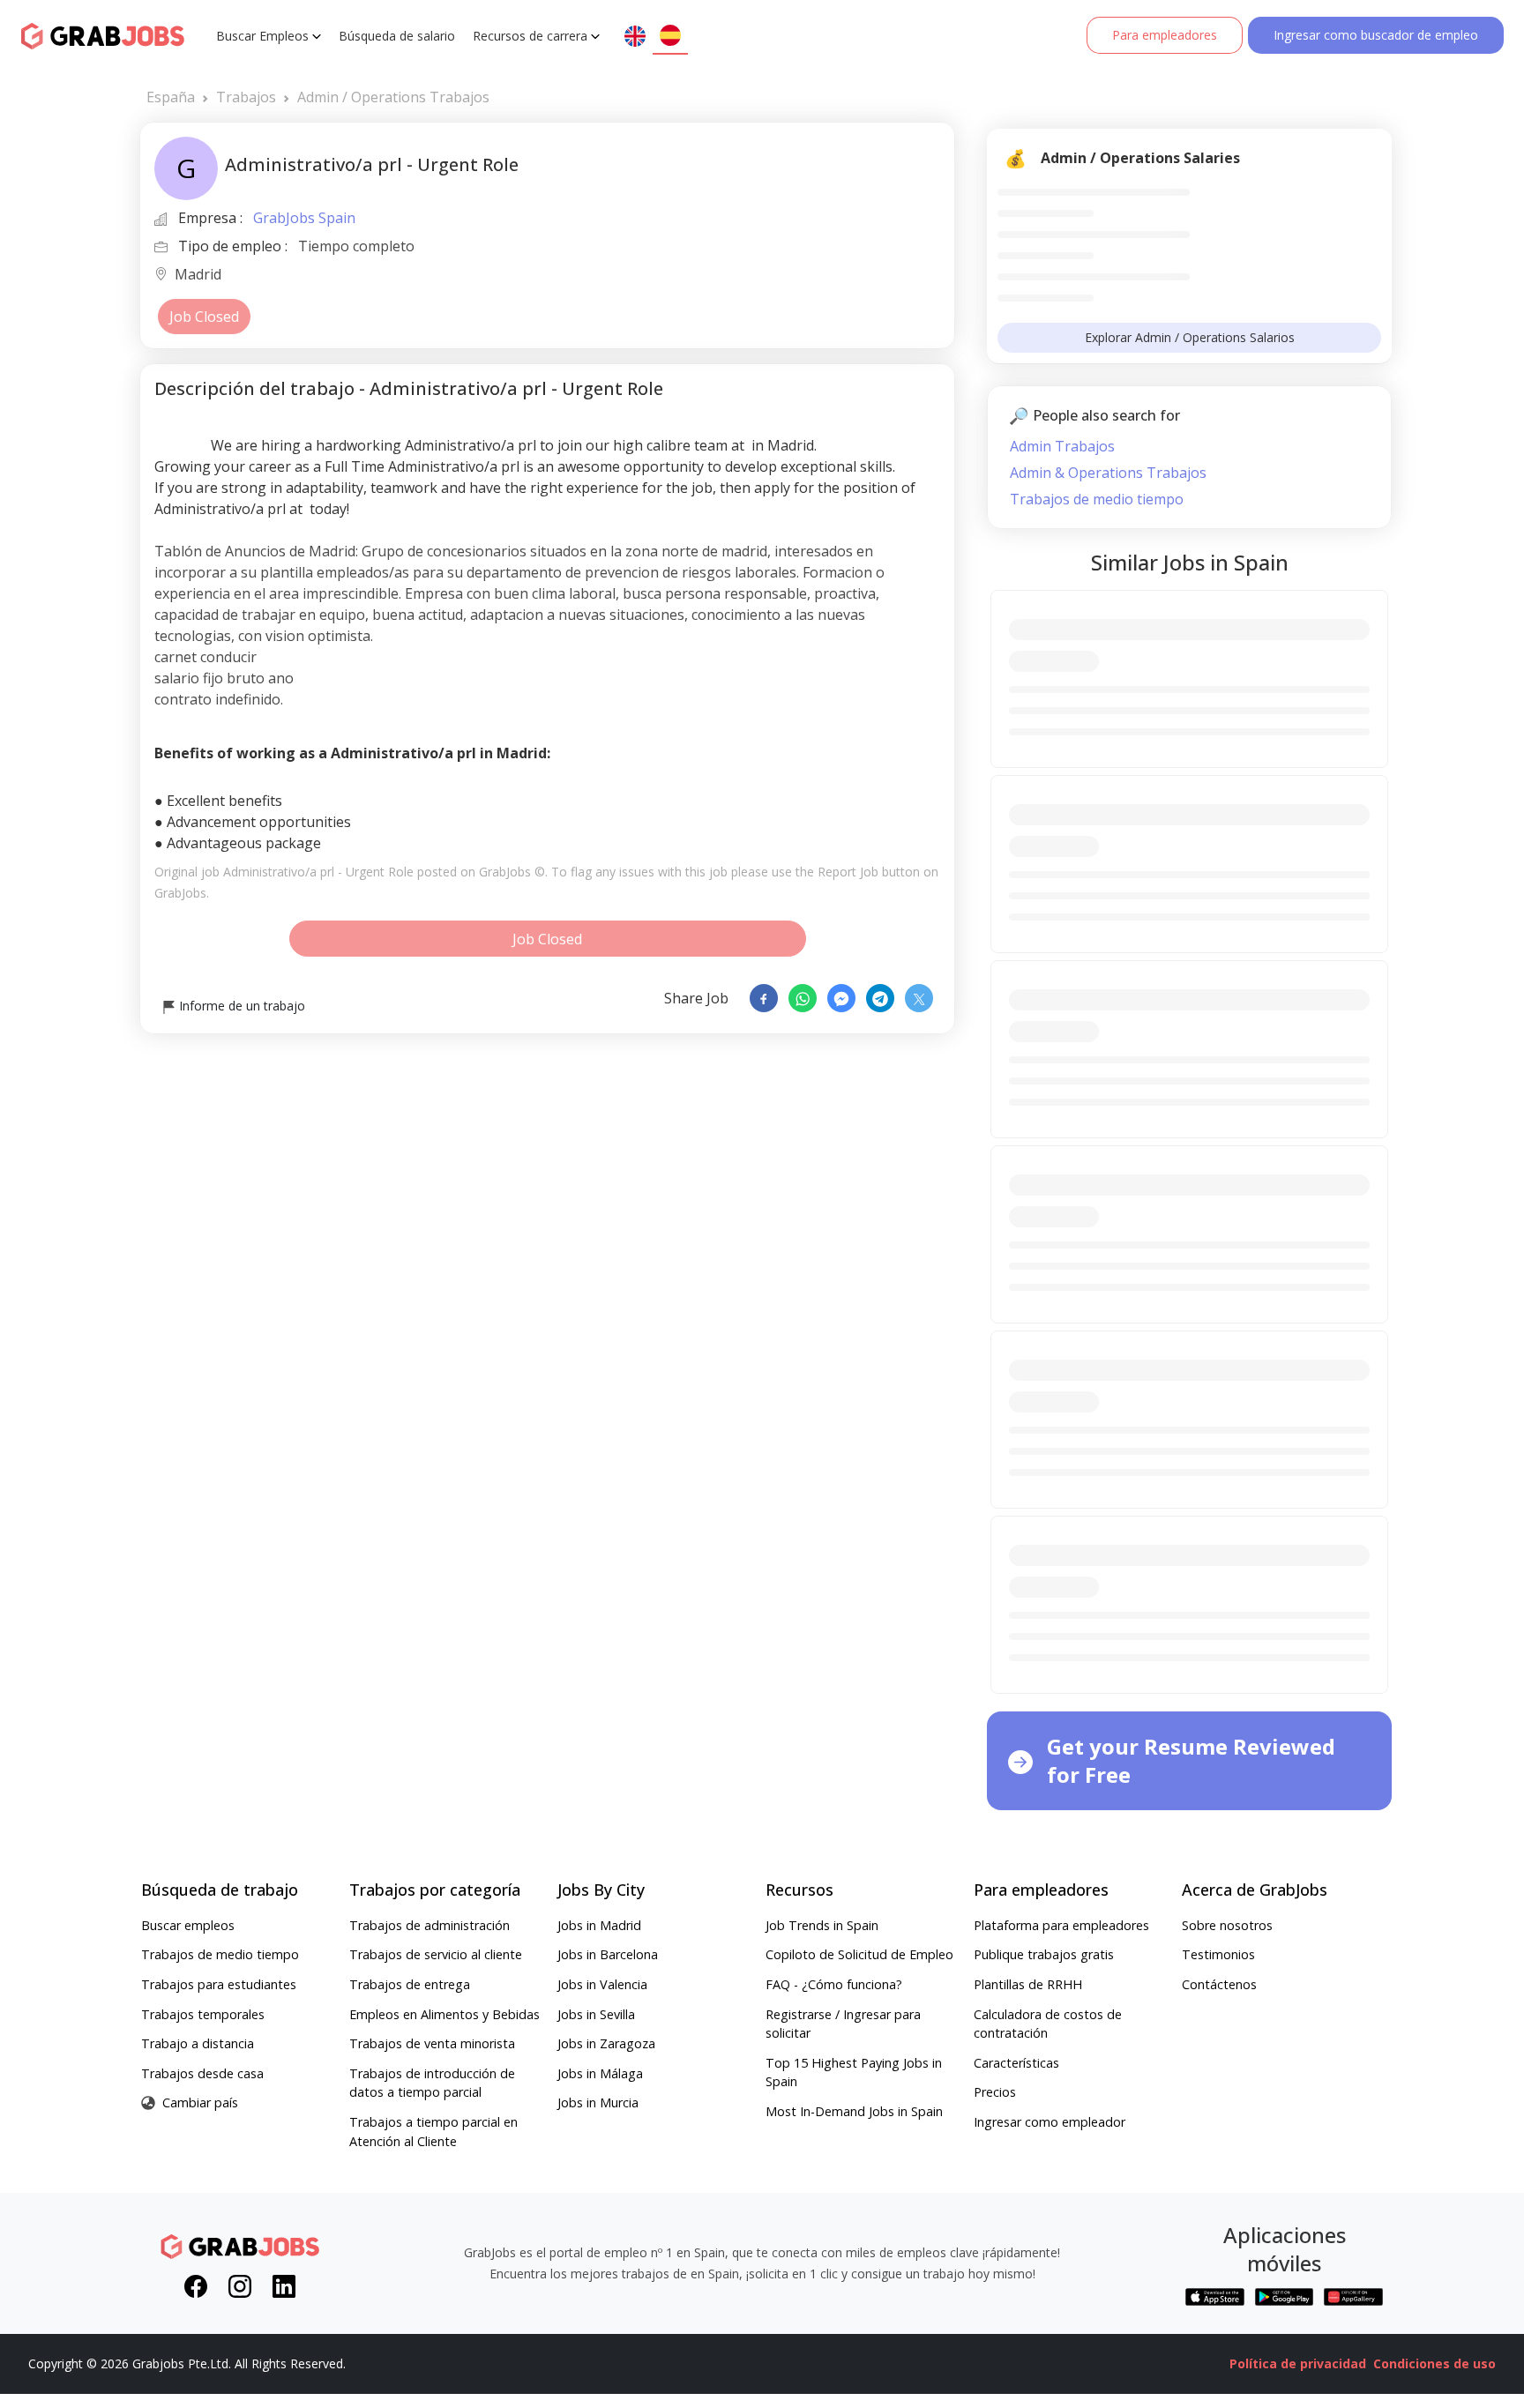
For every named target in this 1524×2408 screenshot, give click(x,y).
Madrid (198, 276)
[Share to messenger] (841, 998)
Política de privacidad (1298, 2363)
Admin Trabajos (1062, 446)
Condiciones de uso (1434, 2363)
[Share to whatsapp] (803, 998)
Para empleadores (1165, 35)
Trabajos (246, 97)
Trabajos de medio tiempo (1097, 499)
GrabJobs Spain (304, 218)
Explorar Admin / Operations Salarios (1190, 337)
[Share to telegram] (880, 998)
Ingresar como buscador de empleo (1376, 35)
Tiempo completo (356, 246)
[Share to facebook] (764, 998)
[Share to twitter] (919, 998)
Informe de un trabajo (240, 1006)
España (171, 97)
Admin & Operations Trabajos (1108, 473)
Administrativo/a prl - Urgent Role (318, 872)
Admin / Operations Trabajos (393, 97)
